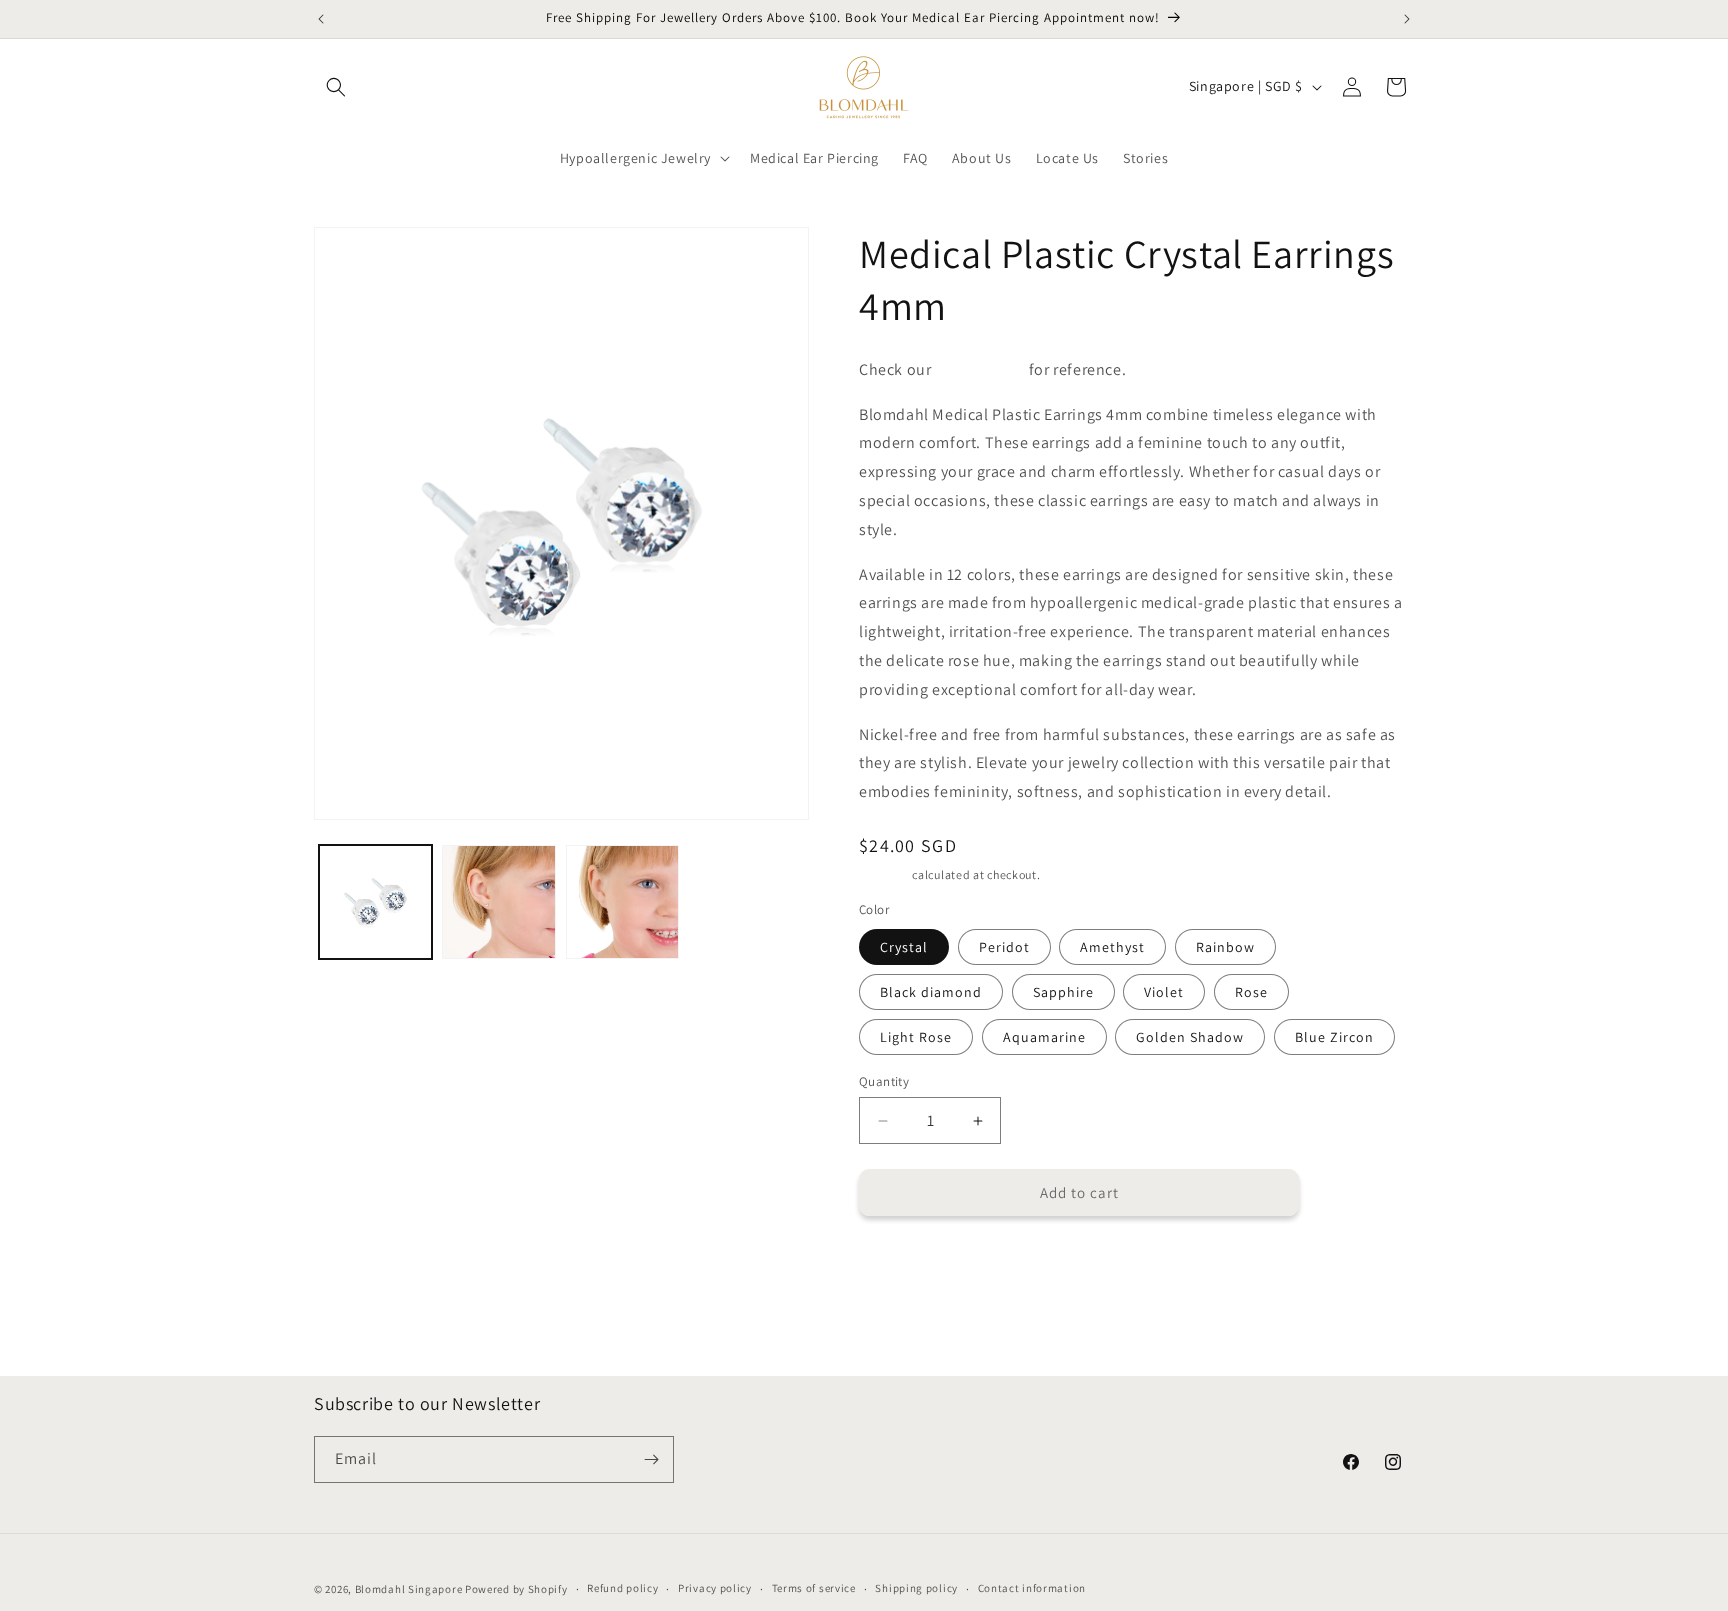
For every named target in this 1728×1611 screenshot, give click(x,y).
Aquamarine (1044, 1037)
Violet (1164, 992)
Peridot (1004, 947)
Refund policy (622, 1588)
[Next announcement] (1407, 19)
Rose (1251, 992)
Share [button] (897, 1263)
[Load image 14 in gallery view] (622, 901)
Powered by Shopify (516, 1589)
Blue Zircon (1334, 1037)
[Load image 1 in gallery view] (375, 901)
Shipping (884, 874)
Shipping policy (916, 1588)
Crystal (904, 947)
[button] (336, 87)
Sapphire (1063, 992)
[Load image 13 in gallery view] (498, 901)
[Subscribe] (651, 1459)
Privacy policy (715, 1588)
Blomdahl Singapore (409, 1589)
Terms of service (814, 1588)
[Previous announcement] (321, 19)
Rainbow (1225, 947)
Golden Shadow (1190, 1037)
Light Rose (916, 1037)
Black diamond (931, 992)
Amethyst (1112, 947)
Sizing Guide (980, 369)
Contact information (1032, 1588)
